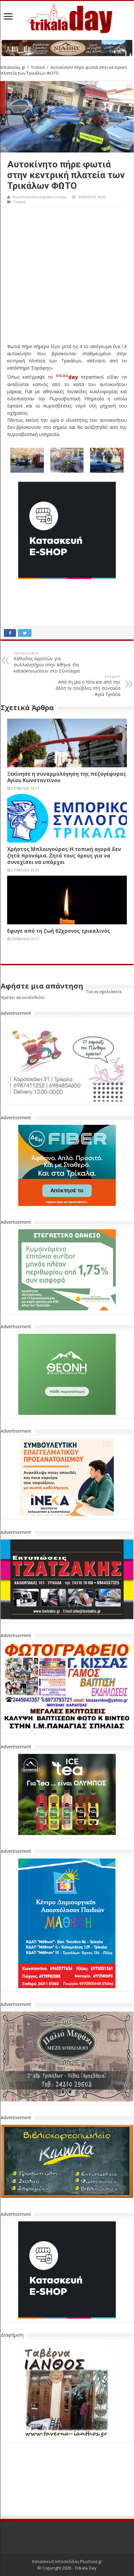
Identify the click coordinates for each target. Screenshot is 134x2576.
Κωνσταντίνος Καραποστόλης (40, 197)
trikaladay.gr (13, 67)
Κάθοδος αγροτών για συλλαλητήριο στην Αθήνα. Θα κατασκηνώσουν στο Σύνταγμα (47, 662)
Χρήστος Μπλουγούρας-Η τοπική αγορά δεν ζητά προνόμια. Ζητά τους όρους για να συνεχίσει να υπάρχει (64, 856)
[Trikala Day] (67, 18)
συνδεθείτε (33, 997)
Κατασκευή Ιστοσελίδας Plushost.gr (67, 2561)
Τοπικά (38, 67)
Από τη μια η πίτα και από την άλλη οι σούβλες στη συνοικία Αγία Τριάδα (88, 686)
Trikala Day (86, 2568)
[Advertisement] (67, 276)
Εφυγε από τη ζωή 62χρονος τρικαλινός (59, 931)
